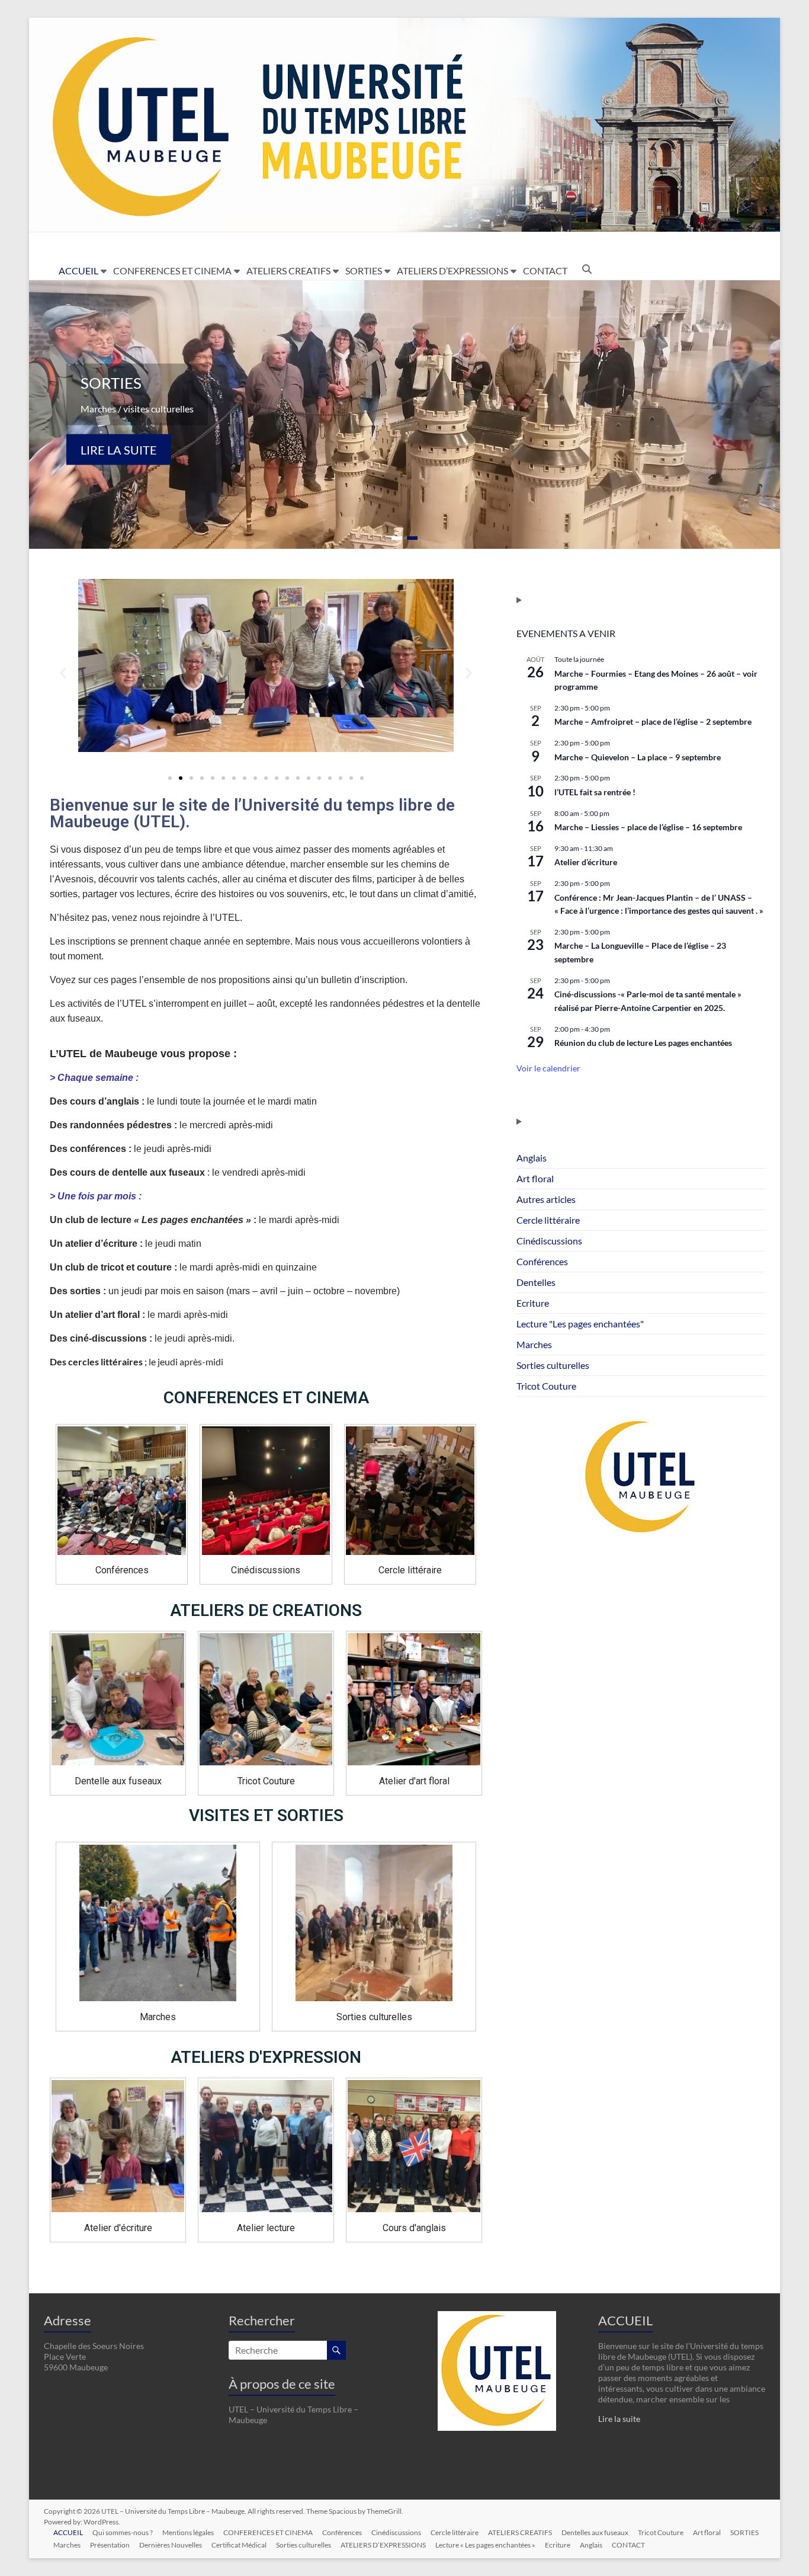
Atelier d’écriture (586, 862)
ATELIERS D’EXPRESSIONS (452, 271)
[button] (63, 673)
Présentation (110, 2545)
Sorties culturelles (553, 1365)
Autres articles (546, 1199)
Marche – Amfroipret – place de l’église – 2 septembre (653, 721)
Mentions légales (188, 2532)
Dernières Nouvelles (171, 2545)
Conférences (542, 1261)
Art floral (535, 1178)
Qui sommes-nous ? (123, 2532)
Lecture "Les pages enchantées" (580, 1324)
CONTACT (545, 271)
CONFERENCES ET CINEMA (172, 271)
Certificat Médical (239, 2545)
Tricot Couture (546, 1386)
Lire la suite (619, 2419)
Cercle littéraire (548, 1220)
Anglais (532, 1158)
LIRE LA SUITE (119, 450)
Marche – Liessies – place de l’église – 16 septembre (648, 827)
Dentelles (536, 1282)
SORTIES (364, 271)
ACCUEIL (78, 271)
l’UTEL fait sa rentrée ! (595, 792)
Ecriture (533, 1303)
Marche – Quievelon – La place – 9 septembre (638, 757)
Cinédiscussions (549, 1241)
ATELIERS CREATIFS (288, 271)
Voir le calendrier (548, 1068)
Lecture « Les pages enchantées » (485, 2545)
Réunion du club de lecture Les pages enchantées (643, 1043)
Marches (534, 1344)
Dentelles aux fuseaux (595, 2532)
